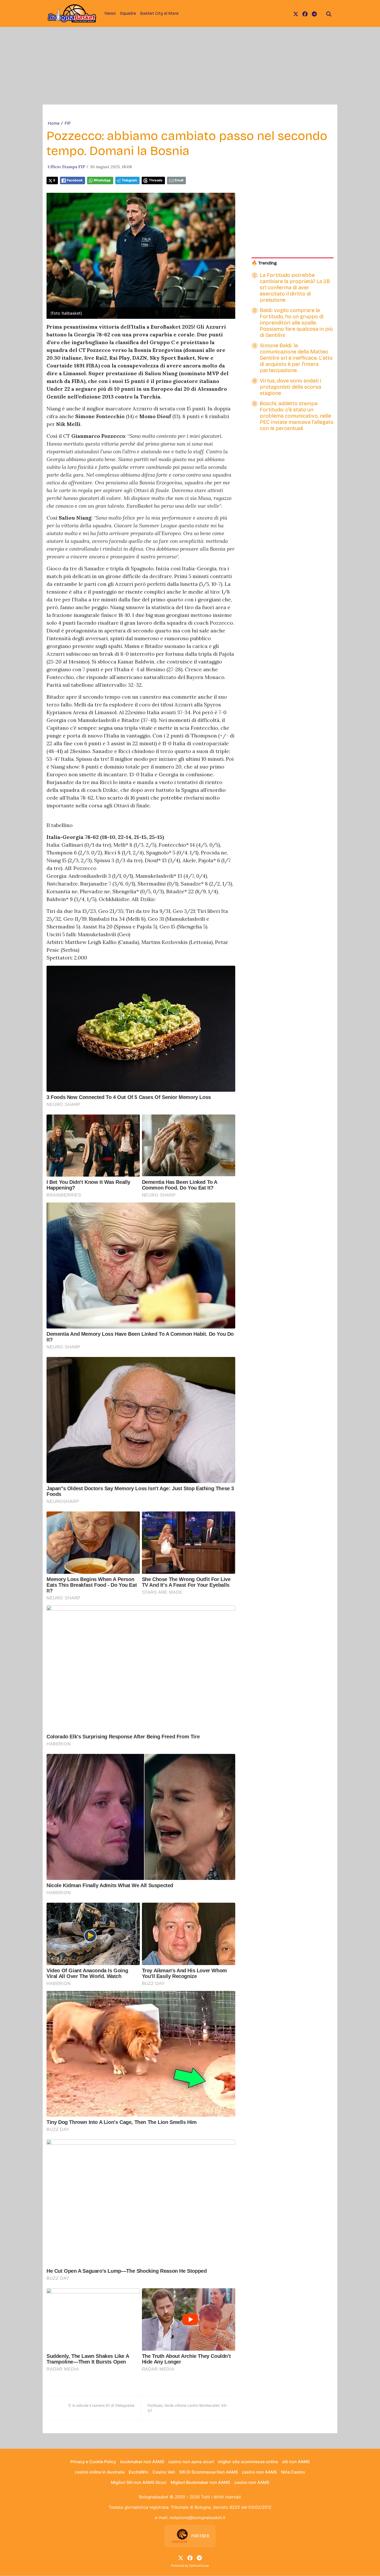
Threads (156, 180)
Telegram (129, 180)
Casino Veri (164, 2472)
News (110, 13)
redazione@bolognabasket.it (197, 2518)
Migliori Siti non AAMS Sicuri (139, 2482)
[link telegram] (314, 13)
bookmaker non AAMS (142, 2462)
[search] (329, 13)
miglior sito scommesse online (248, 2462)
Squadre (128, 13)
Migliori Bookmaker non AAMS (200, 2482)
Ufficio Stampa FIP (66, 167)
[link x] (296, 13)
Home (54, 123)
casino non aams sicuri (191, 2462)
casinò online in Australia (100, 2472)
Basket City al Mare (159, 13)
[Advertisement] (190, 66)
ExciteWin (139, 2472)
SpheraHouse (199, 2566)
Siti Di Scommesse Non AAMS (208, 2472)
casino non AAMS (259, 2472)
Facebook (75, 180)
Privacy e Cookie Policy (93, 2462)
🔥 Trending (264, 263)
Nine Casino (293, 2472)
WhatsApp (102, 180)
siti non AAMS (296, 2462)
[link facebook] (305, 13)
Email (179, 180)
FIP (68, 123)
